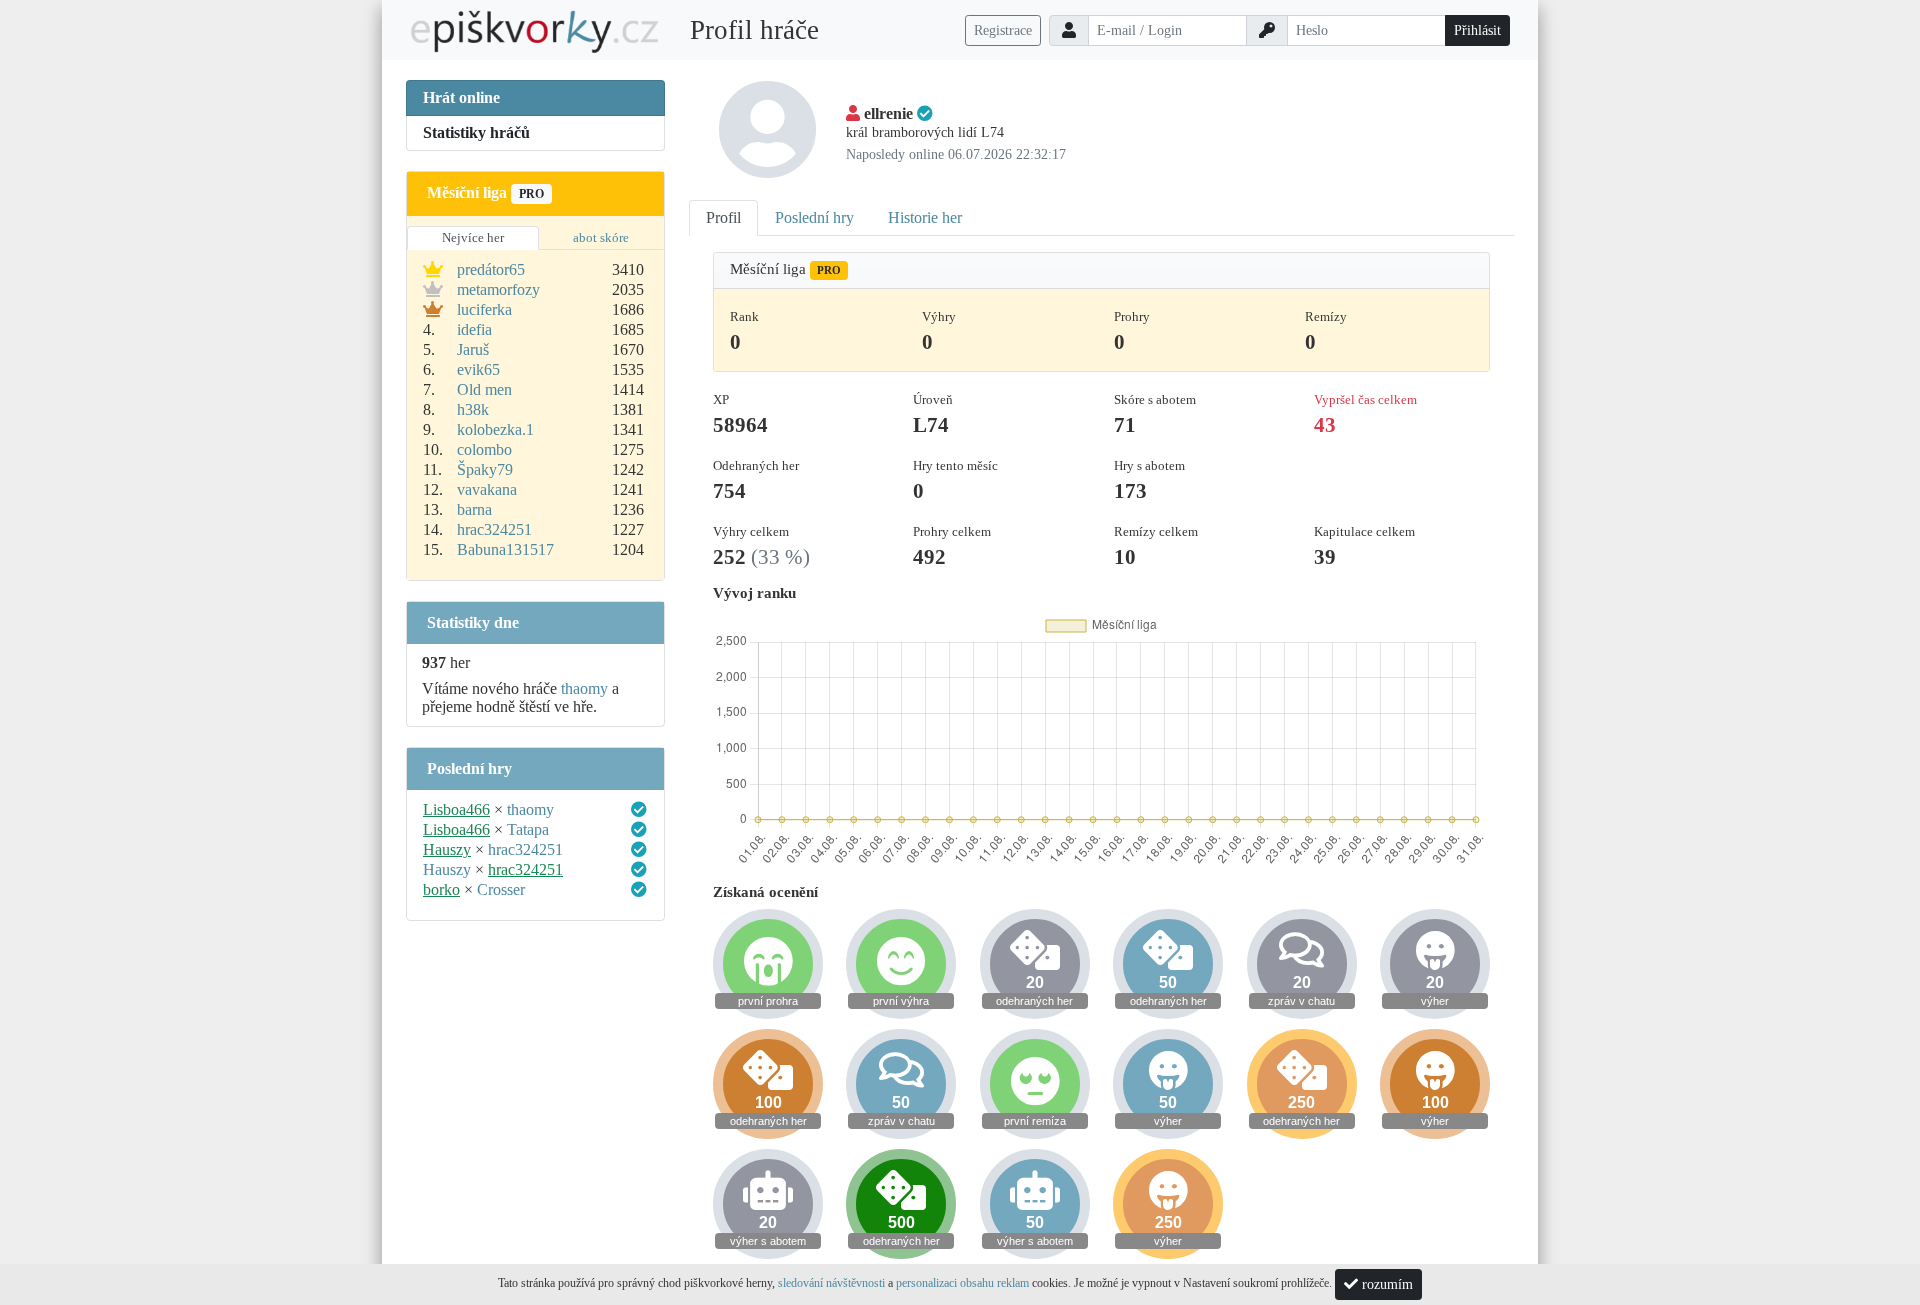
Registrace (1003, 30)
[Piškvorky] (535, 30)
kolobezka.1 (495, 429)
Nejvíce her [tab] (473, 237)
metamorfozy (498, 289)
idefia (474, 329)
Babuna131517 (505, 549)
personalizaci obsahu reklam (962, 1283)
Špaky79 (485, 469)
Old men (484, 389)
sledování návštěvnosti (831, 1283)
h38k (473, 409)
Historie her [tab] (925, 217)
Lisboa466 (456, 809)
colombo (484, 449)
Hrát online (461, 97)
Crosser (501, 889)
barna (474, 509)
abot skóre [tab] (601, 237)
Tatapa (528, 829)
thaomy (584, 688)
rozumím (1385, 1284)
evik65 (478, 369)
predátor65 (491, 269)
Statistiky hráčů (476, 132)
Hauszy (447, 849)
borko (441, 889)
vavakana (487, 489)
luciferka (484, 309)
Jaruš (473, 349)
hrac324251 (494, 529)
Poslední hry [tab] (814, 217)
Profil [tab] (723, 217)
